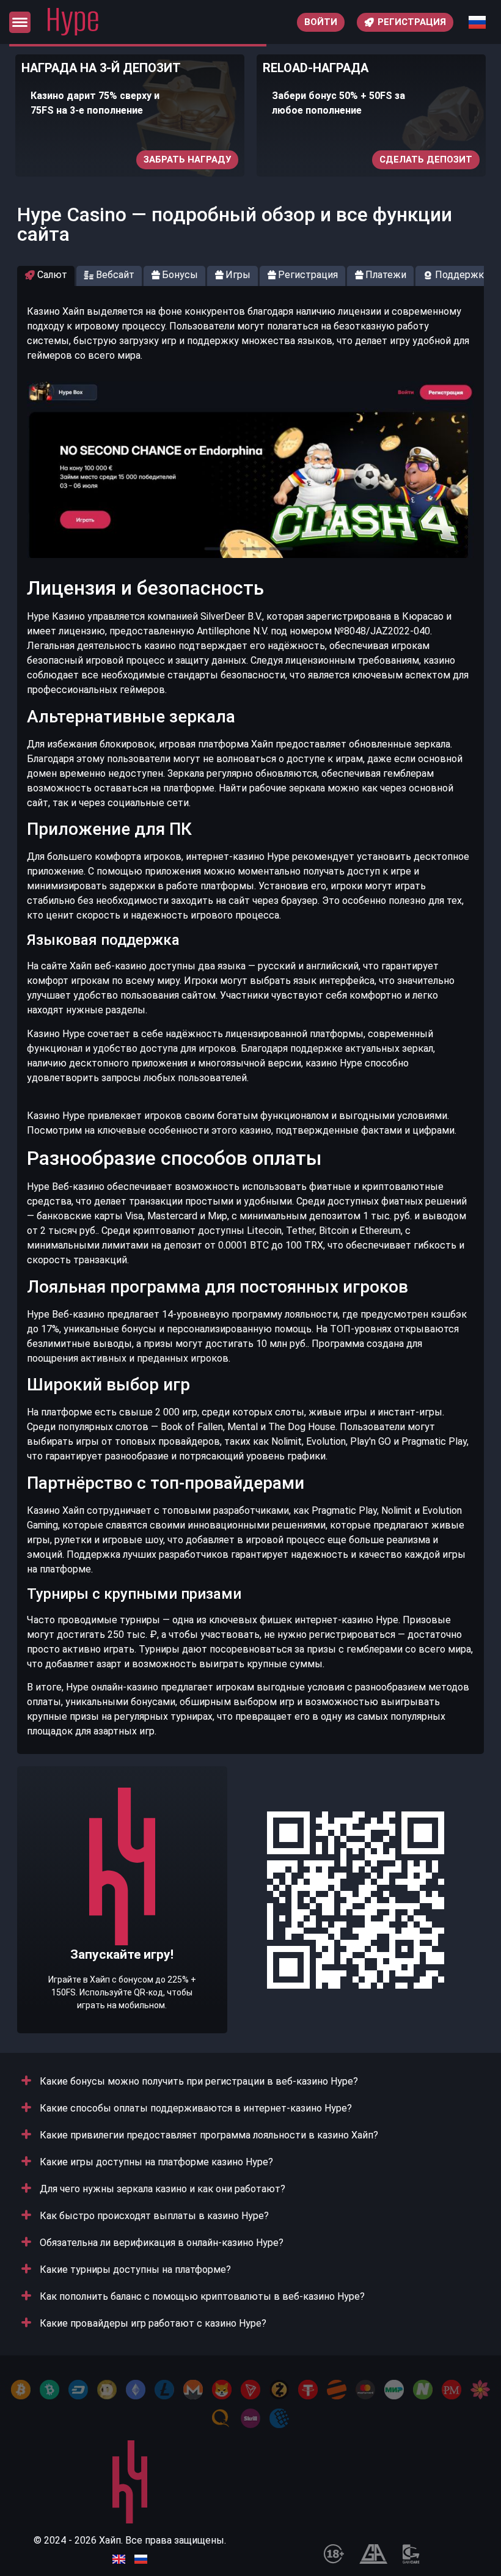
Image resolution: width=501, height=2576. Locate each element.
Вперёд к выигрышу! (122, 1937)
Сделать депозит (426, 160)
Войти (321, 22)
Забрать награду (187, 160)
